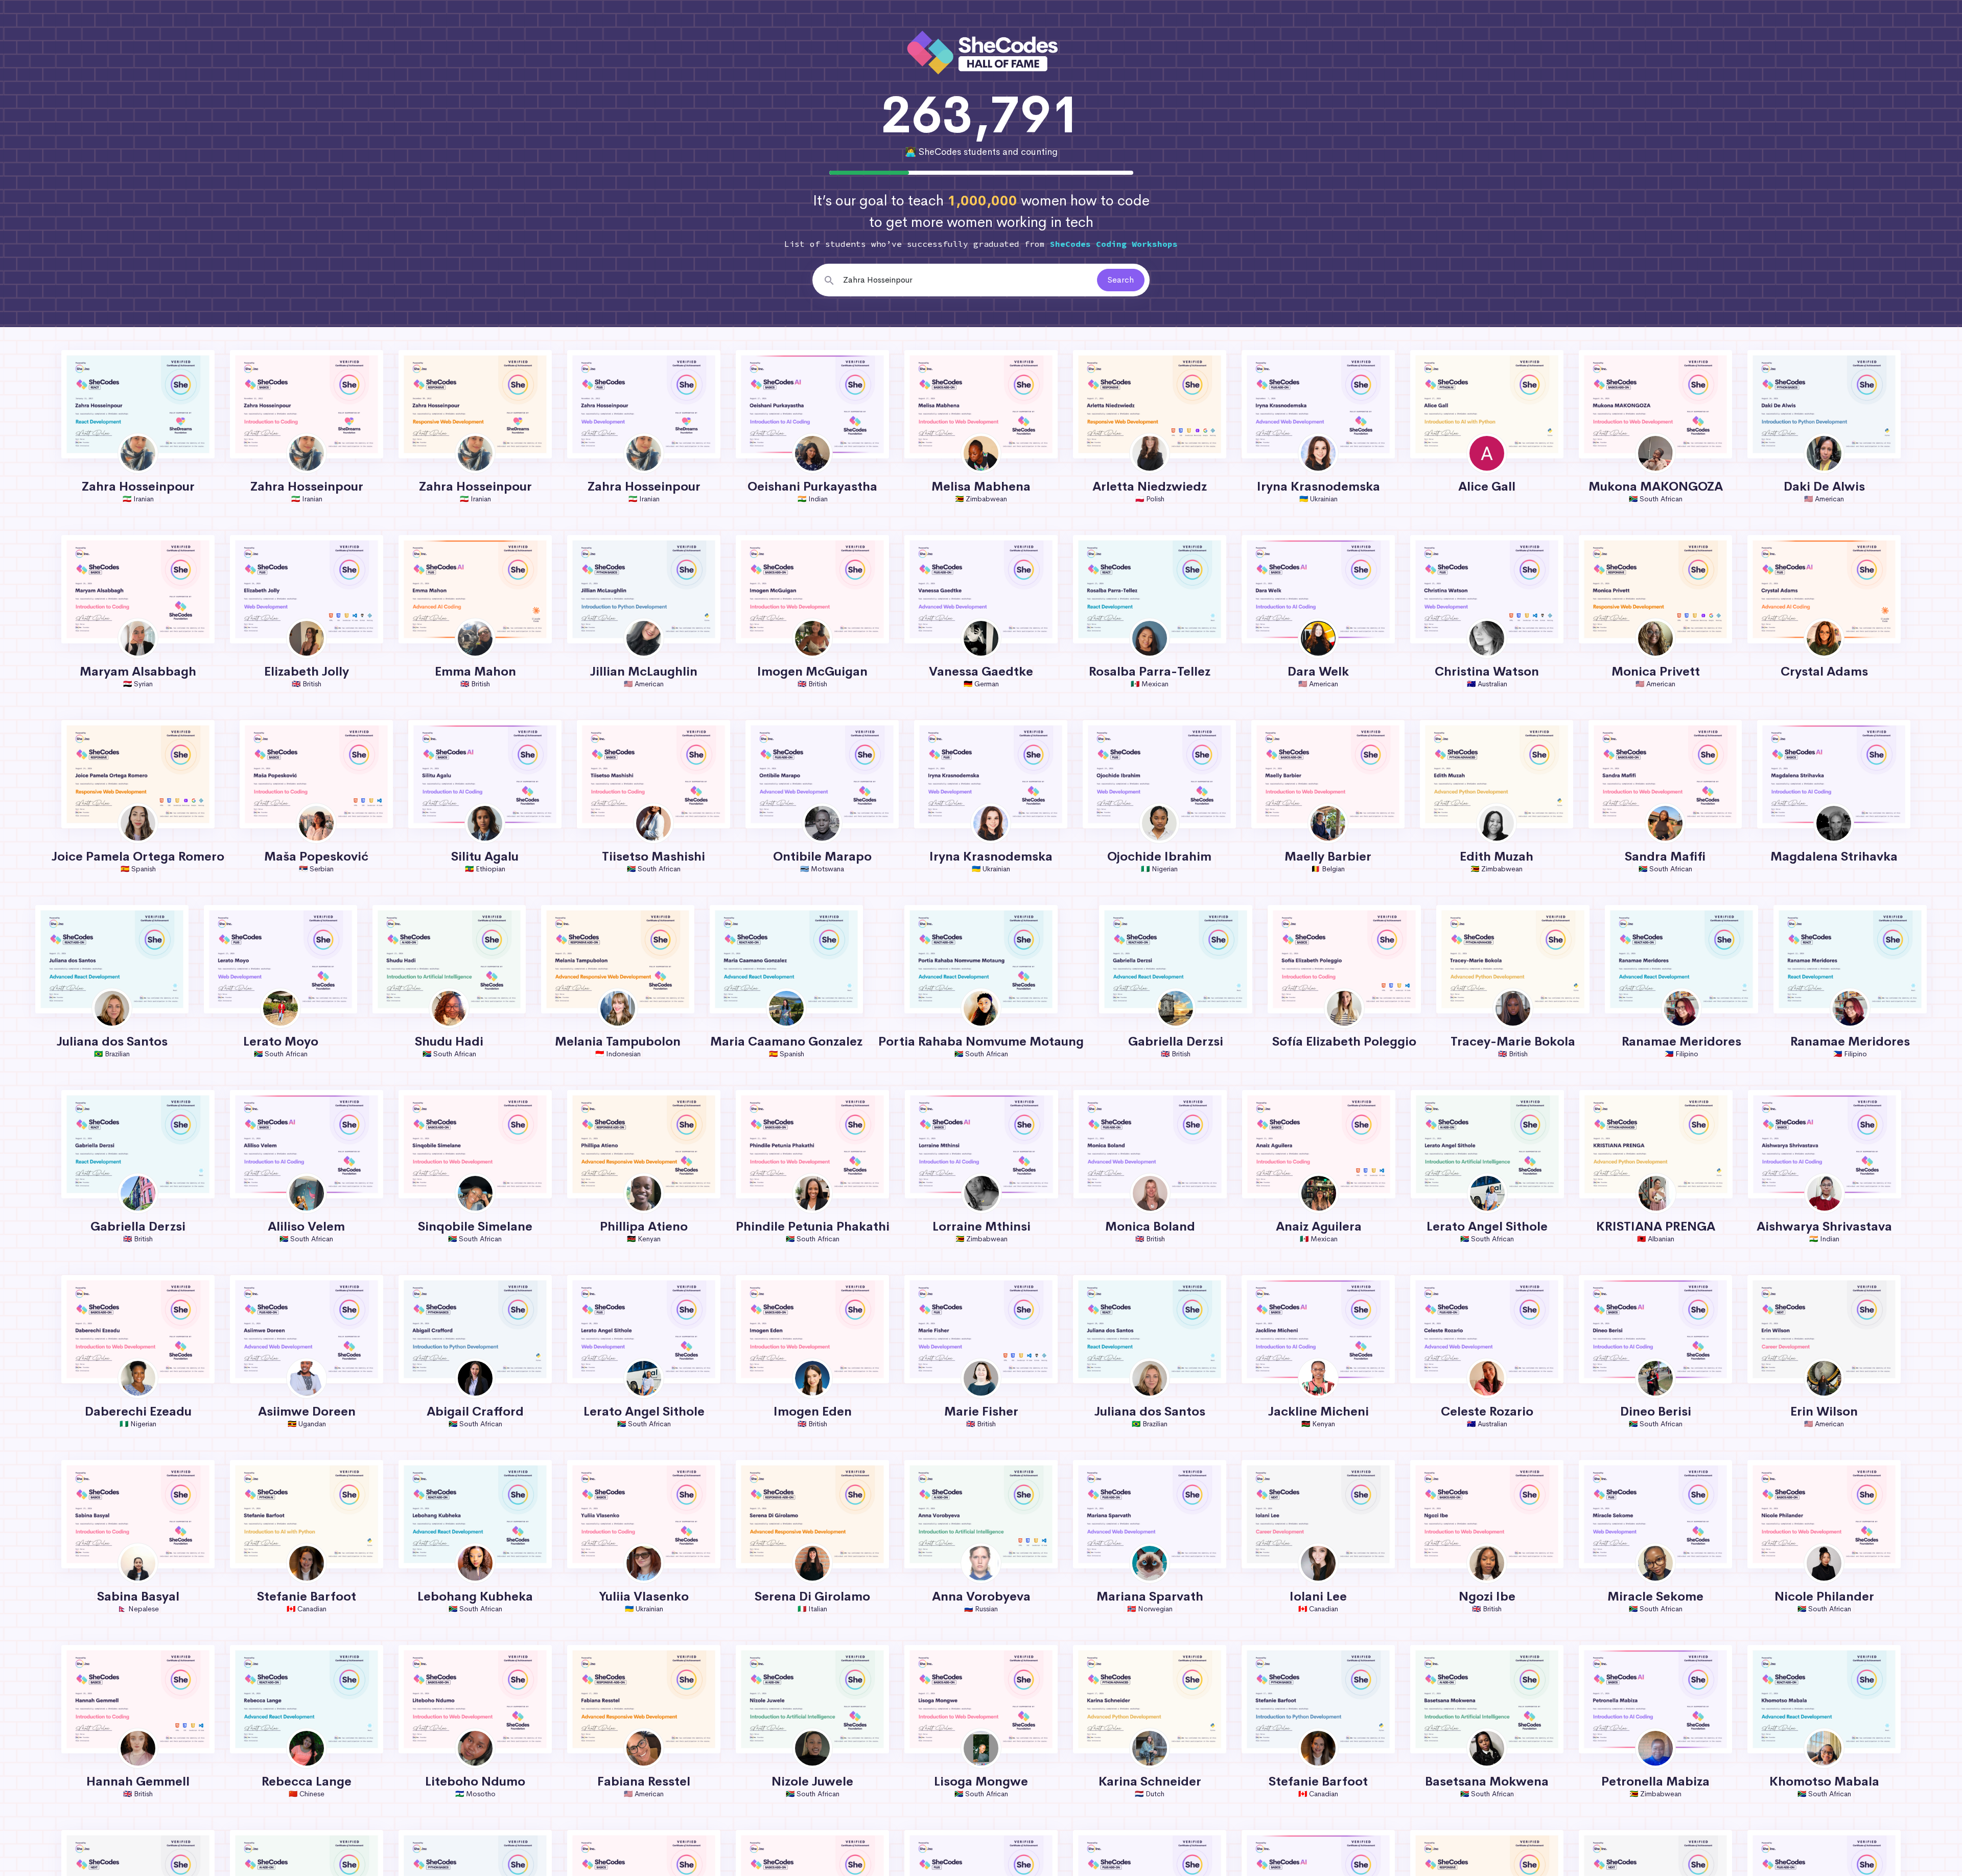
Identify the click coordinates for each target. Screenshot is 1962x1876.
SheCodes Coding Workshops (1114, 244)
